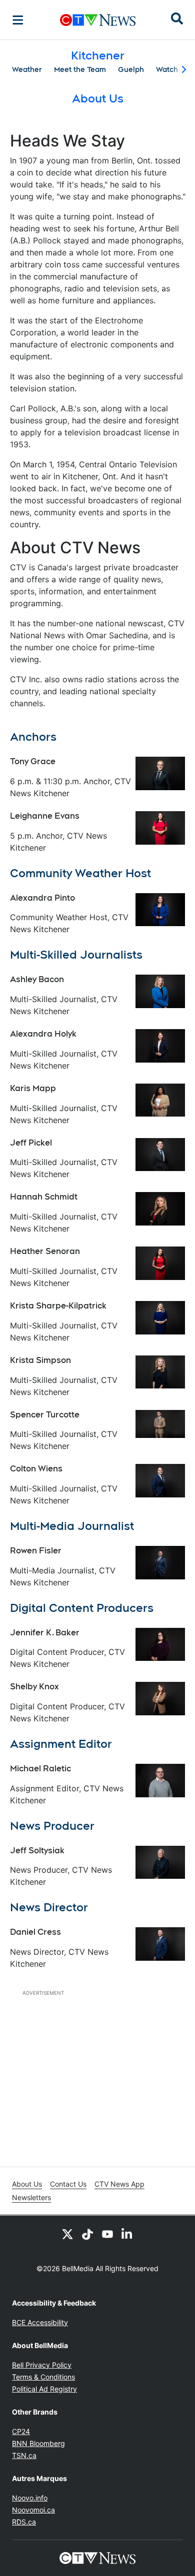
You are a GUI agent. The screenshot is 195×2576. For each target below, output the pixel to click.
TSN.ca (24, 2455)
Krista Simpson (40, 1360)
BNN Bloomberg (38, 2443)
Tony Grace (33, 761)
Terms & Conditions (43, 2377)
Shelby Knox (34, 1687)
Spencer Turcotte (45, 1415)
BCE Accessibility (40, 2322)
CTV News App (119, 2184)
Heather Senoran (45, 1251)
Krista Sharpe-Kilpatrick (58, 1306)
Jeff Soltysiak (37, 1851)
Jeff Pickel (31, 1143)
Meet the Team (80, 69)
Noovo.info (30, 2498)
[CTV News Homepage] (98, 20)
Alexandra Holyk (43, 1034)
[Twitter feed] (67, 2234)
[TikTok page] (87, 2234)
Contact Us (68, 2184)
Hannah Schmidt (44, 1197)
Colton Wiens (36, 1469)
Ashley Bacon (37, 979)
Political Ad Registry (44, 2389)
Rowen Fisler (36, 1551)
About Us (27, 2184)
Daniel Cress (35, 1932)
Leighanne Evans (45, 816)
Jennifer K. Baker (45, 1633)
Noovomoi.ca (33, 2510)
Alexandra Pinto (42, 898)
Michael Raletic (40, 1769)
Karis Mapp (33, 1088)
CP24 (21, 2431)
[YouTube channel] (107, 2234)
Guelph (131, 69)
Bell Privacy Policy (42, 2365)
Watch (167, 69)
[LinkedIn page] (127, 2234)
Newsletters (31, 2197)
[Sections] (18, 20)
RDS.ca (24, 2522)
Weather (27, 69)
